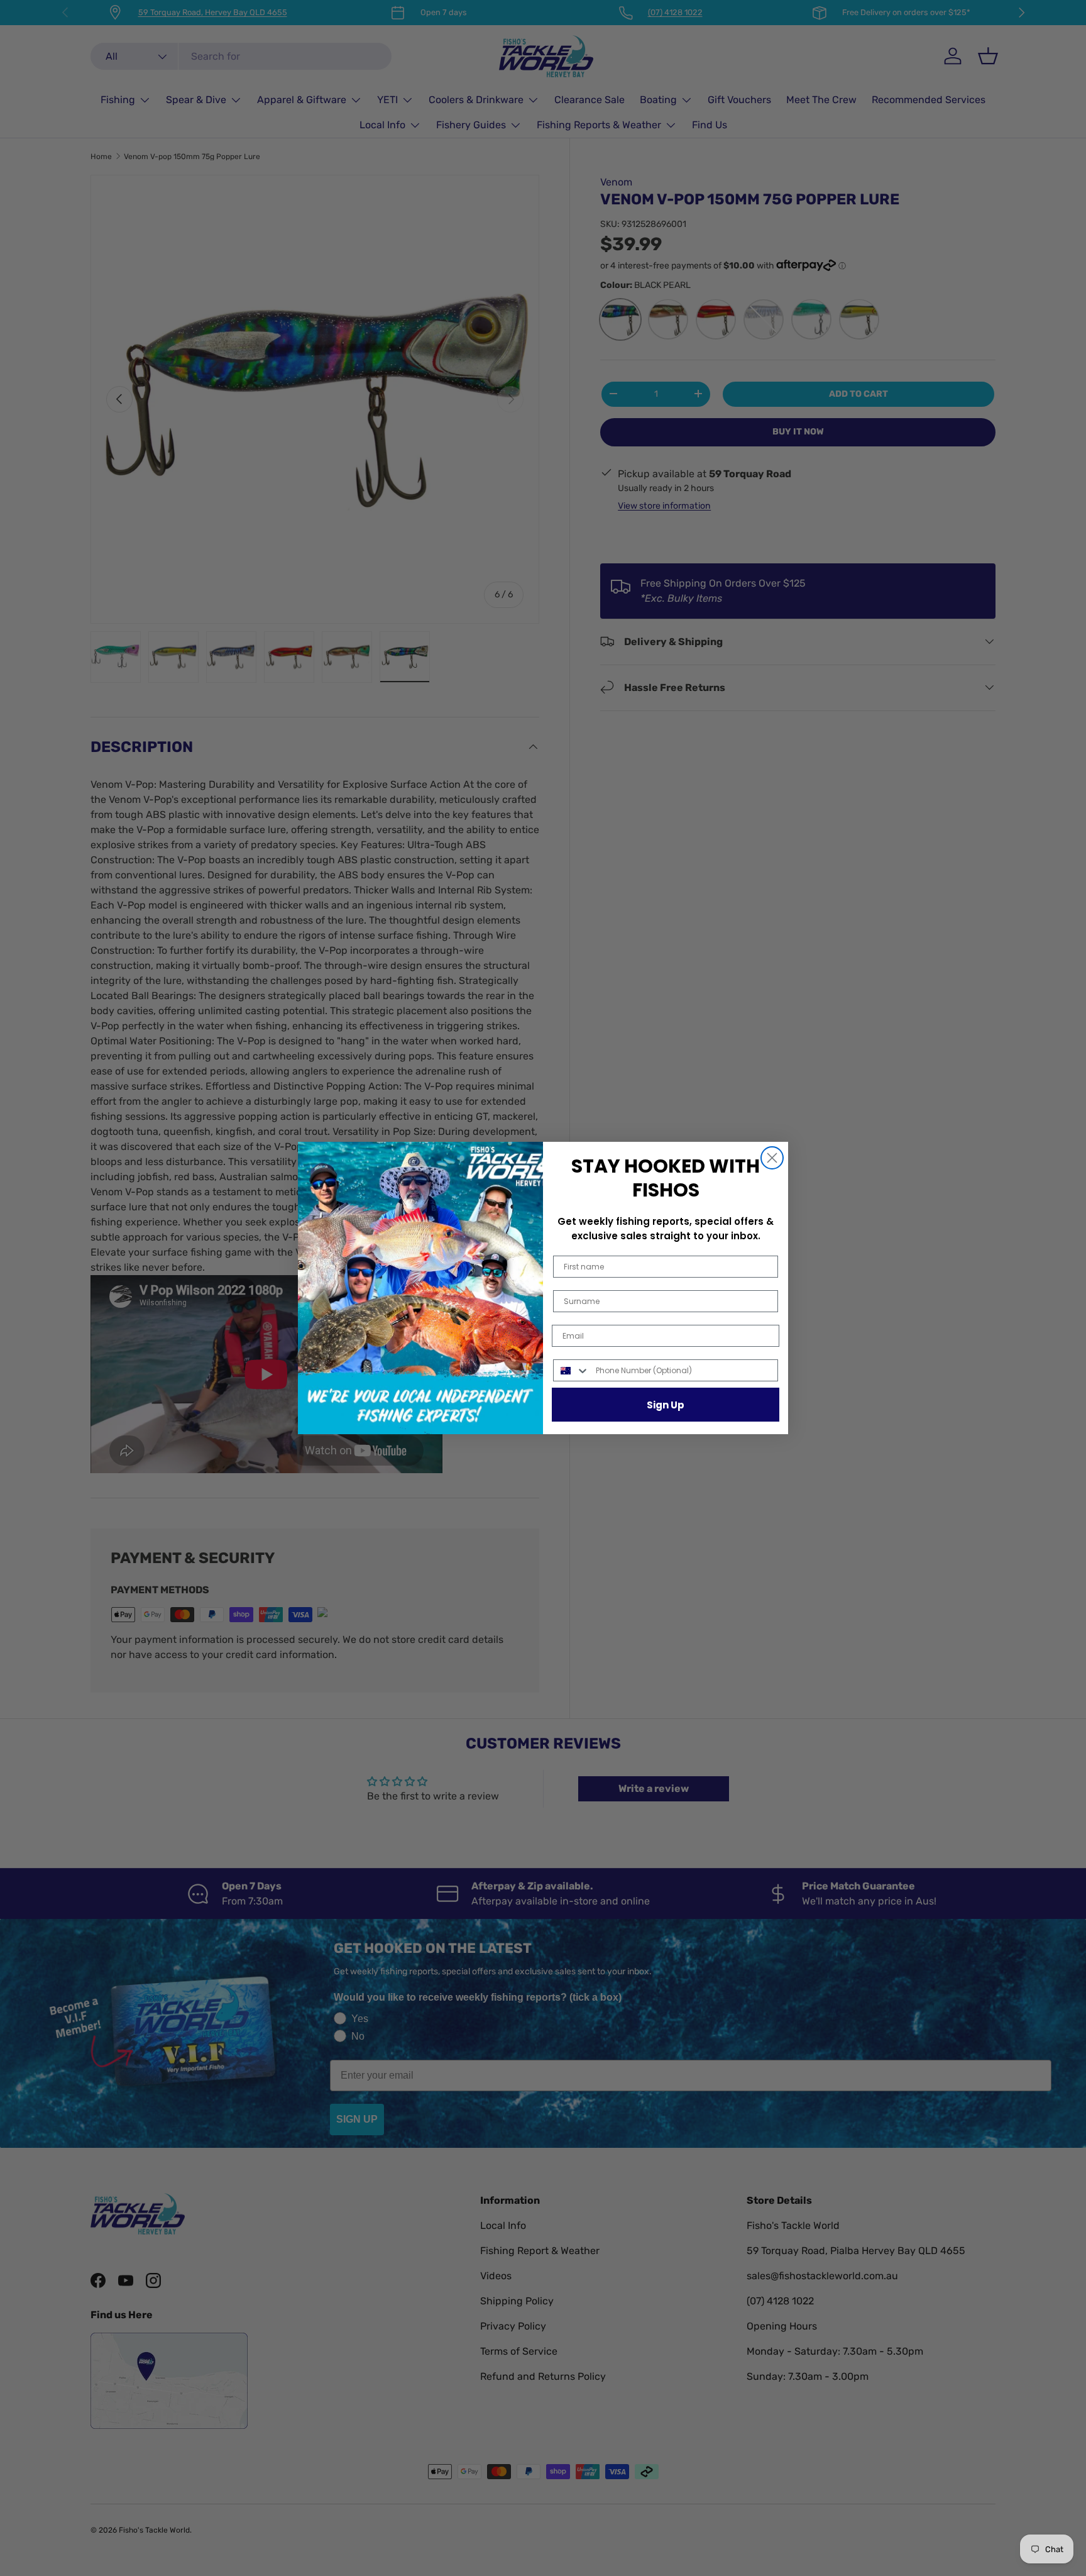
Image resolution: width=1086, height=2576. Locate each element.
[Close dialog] (772, 1158)
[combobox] (572, 1370)
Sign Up (666, 1405)
